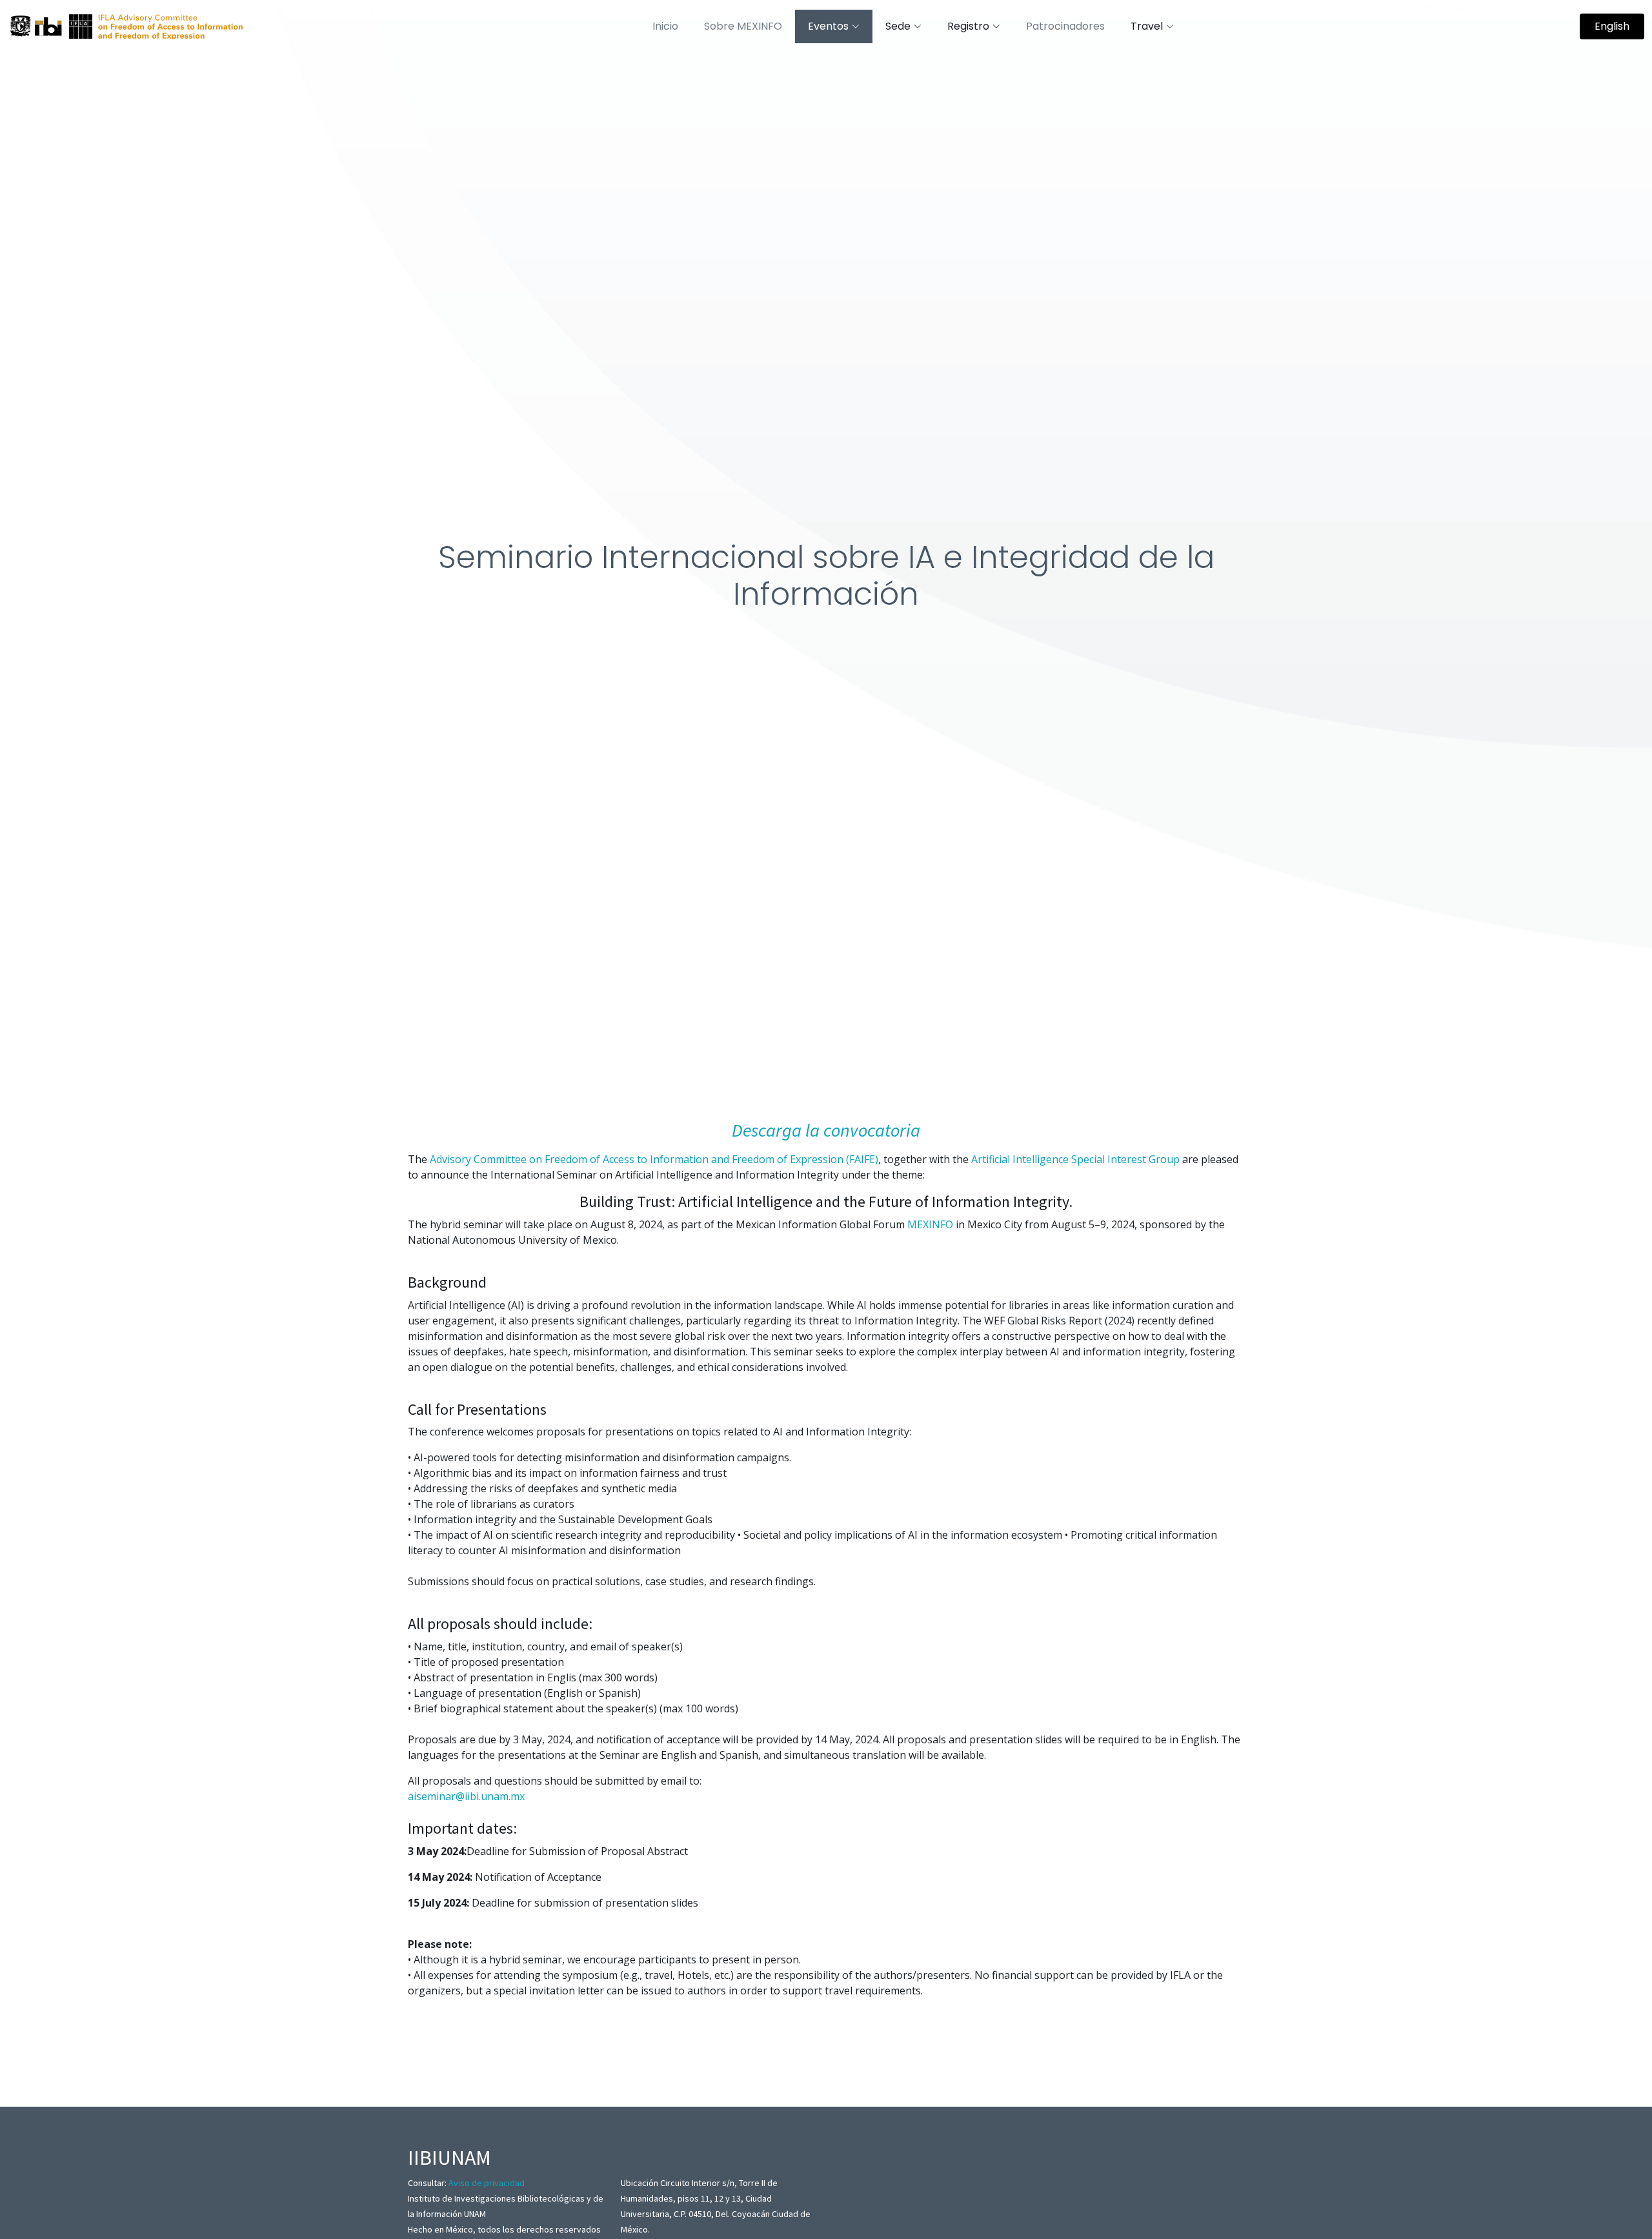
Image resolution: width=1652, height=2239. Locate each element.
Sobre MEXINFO (743, 26)
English (1612, 26)
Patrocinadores (1065, 26)
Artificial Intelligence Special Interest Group (1075, 1159)
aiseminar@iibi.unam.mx (466, 1796)
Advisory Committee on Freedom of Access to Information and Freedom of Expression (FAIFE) (654, 1159)
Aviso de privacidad (487, 2183)
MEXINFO (932, 1224)
